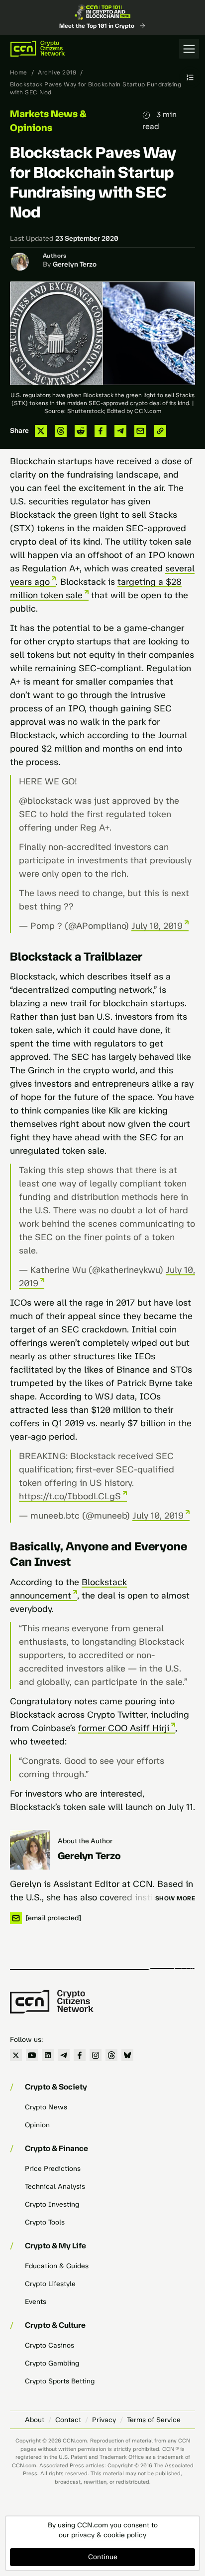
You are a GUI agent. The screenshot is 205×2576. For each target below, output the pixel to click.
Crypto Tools (45, 2222)
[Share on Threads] (61, 431)
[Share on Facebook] (101, 431)
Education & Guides (57, 2266)
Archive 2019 (57, 72)
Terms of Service (154, 2420)
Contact (68, 2420)
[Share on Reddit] (81, 431)
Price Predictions (53, 2169)
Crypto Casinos (50, 2345)
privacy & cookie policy (109, 2535)
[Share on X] (41, 431)
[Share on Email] (140, 431)
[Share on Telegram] (120, 431)
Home (19, 72)
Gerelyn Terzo (75, 264)
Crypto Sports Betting (60, 2381)
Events (36, 2302)
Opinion (37, 2125)
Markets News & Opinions (48, 121)
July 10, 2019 (157, 926)
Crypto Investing (52, 2204)
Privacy (104, 2420)
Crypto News (46, 2107)
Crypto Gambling (52, 2363)
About (35, 2420)
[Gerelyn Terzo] (30, 1850)
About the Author (85, 1841)
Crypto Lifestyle (50, 2284)
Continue (103, 2557)
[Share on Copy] (160, 431)
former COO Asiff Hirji (124, 1728)
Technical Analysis (55, 2187)
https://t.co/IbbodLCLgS (70, 1496)
